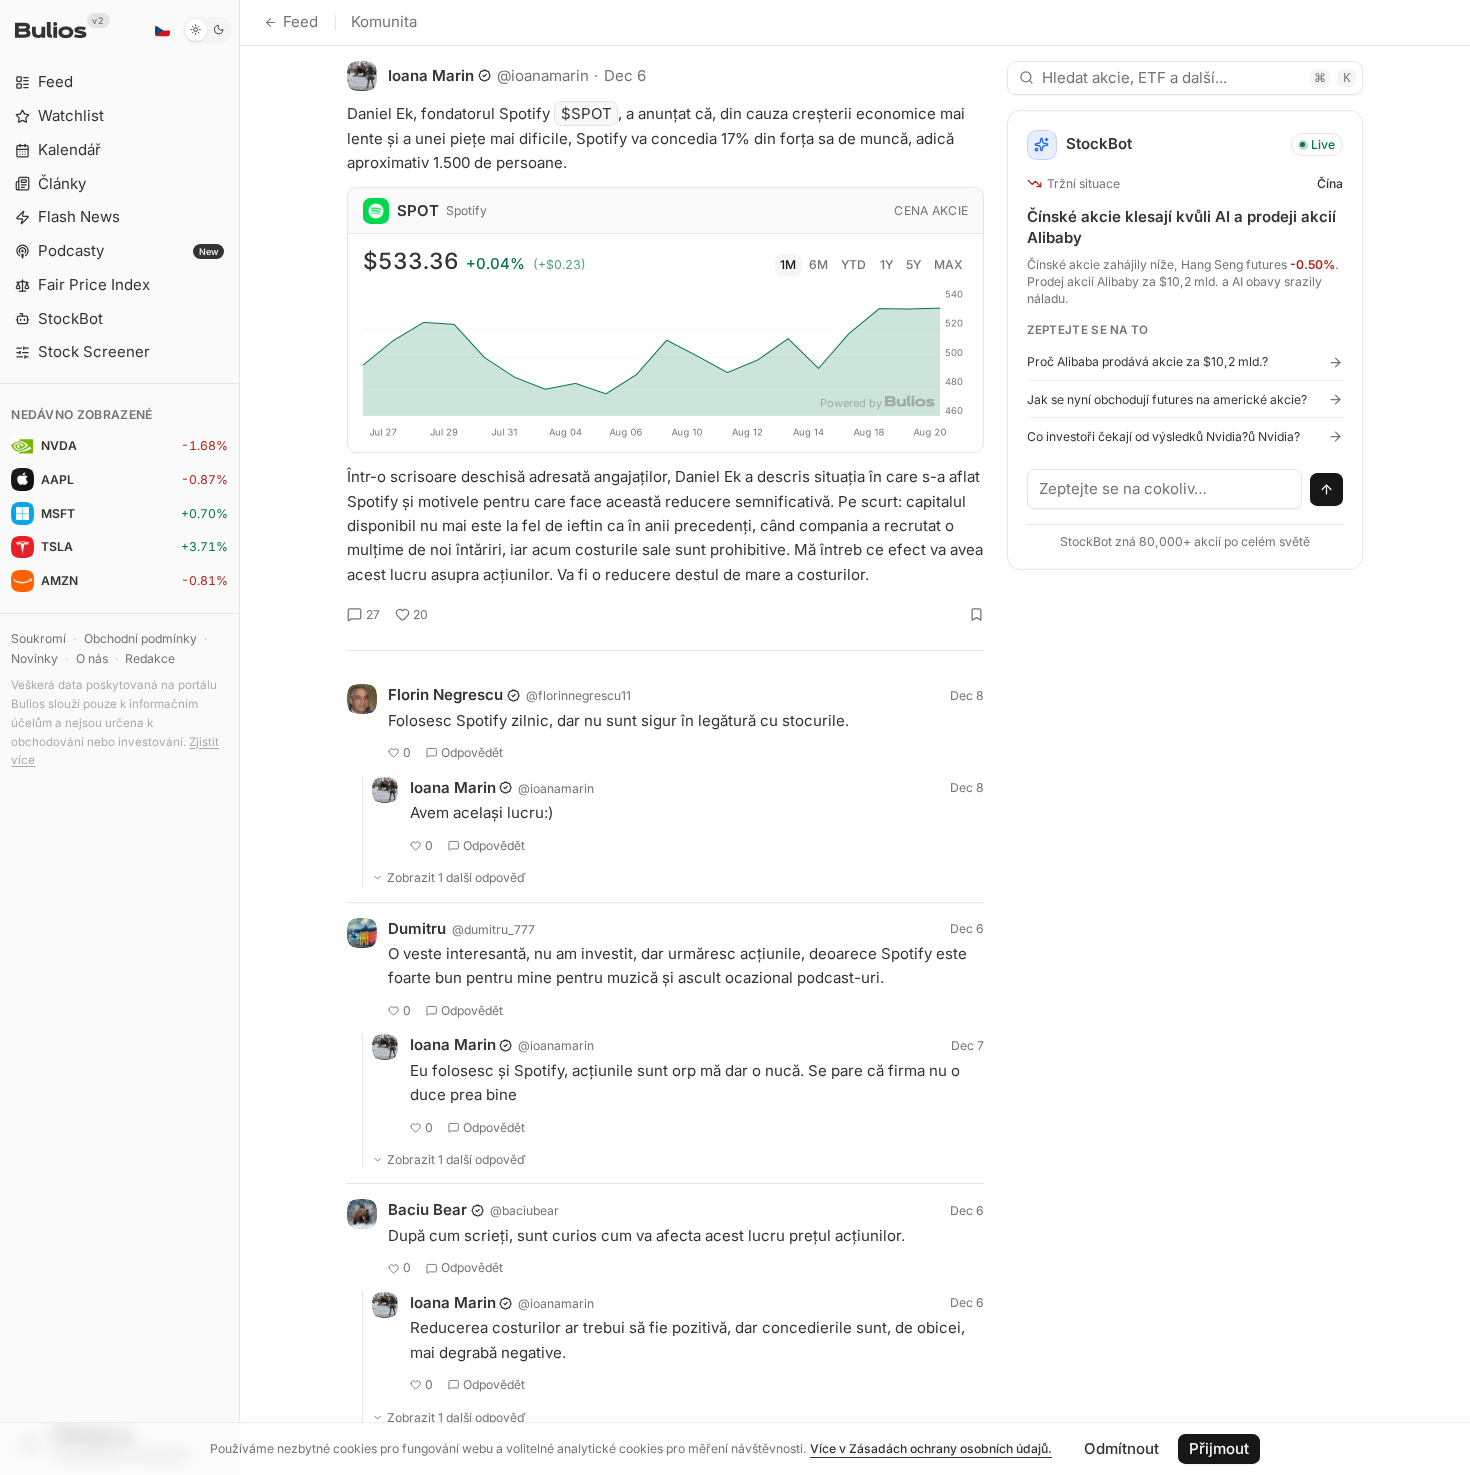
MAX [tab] (948, 264)
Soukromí (38, 638)
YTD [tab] (853, 264)
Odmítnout (1121, 1448)
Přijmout (1219, 1448)
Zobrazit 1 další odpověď (456, 877)
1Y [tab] (886, 264)
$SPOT (586, 113)
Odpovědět (472, 752)
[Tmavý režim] (207, 30)
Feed (300, 21)
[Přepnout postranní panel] (239, 737)
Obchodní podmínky (140, 638)
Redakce (150, 658)
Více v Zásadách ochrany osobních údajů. (931, 1448)
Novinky (34, 658)
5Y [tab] (913, 264)
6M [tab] (818, 264)
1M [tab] (788, 264)
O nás (92, 658)
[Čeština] (162, 30)
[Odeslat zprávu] (1327, 490)
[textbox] (1165, 489)
